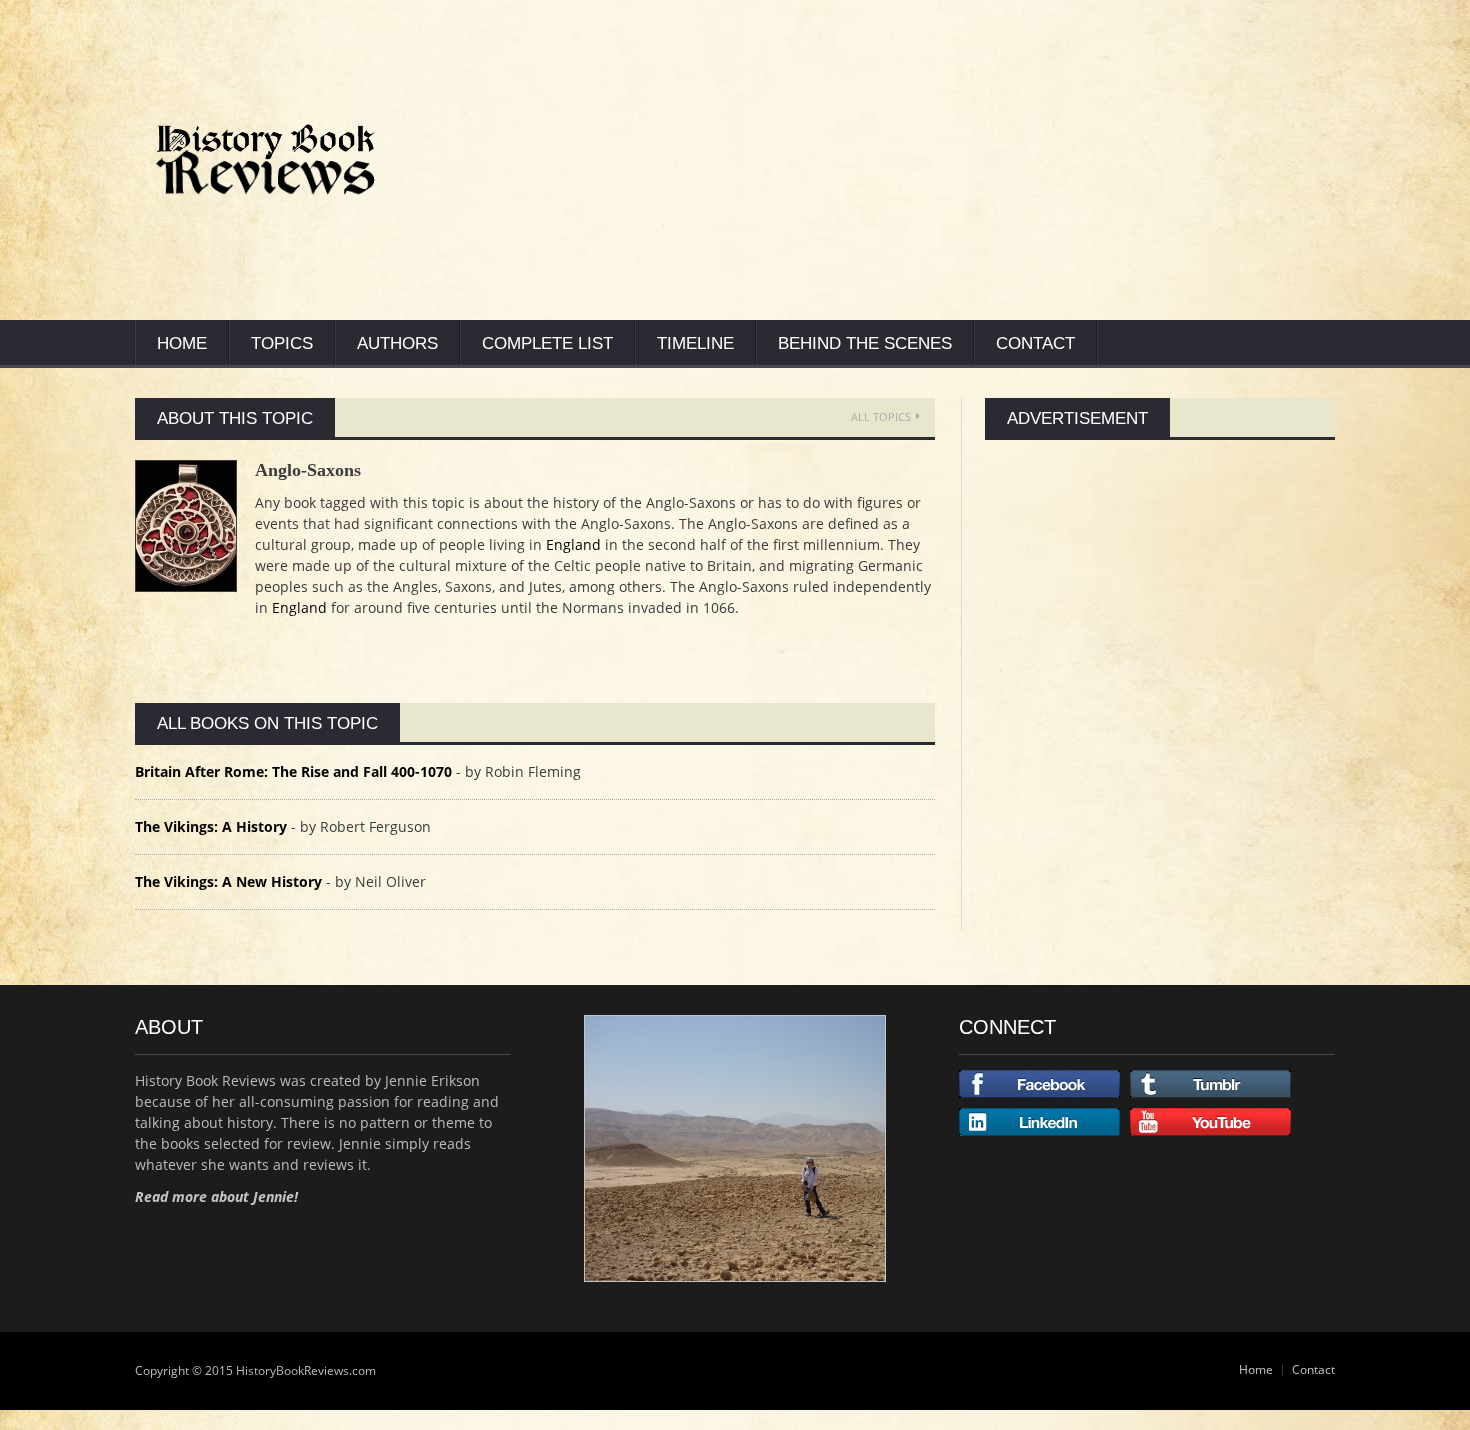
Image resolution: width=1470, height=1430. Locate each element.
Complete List (547, 343)
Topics (282, 343)
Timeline (695, 343)
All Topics (881, 416)
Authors (397, 343)
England (573, 544)
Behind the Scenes (865, 343)
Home (182, 343)
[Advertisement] (950, 160)
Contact (1035, 343)
